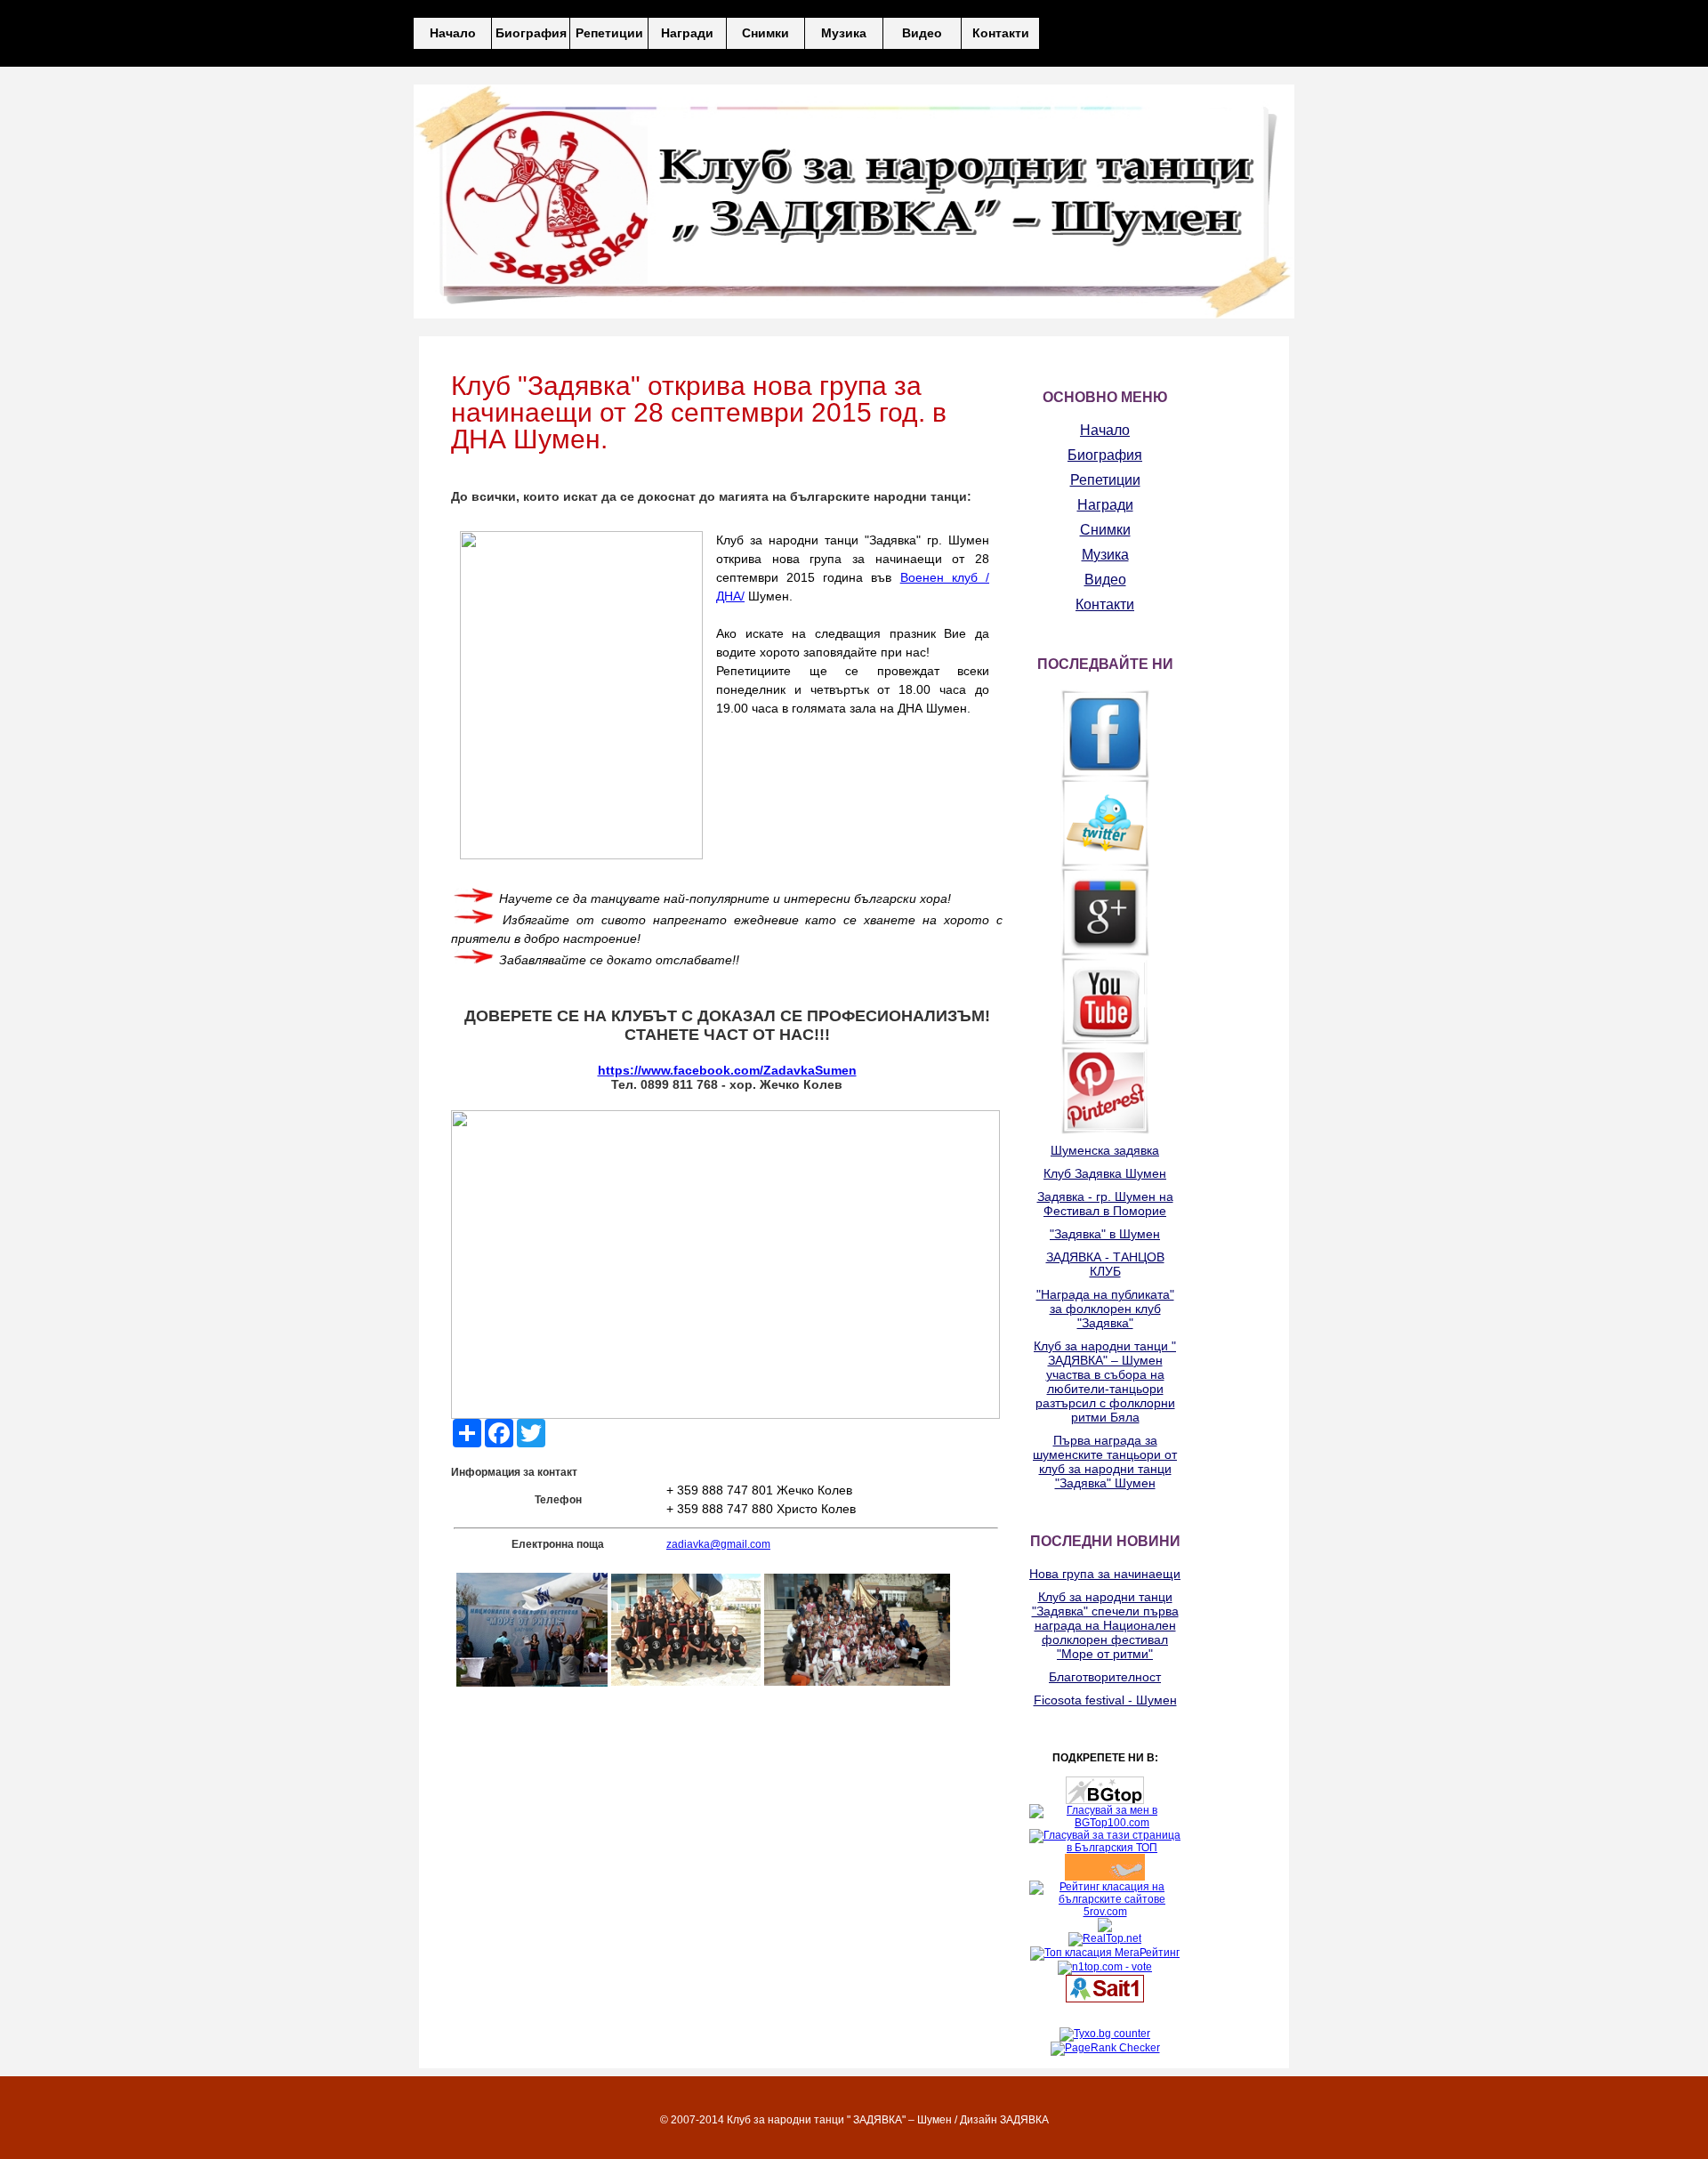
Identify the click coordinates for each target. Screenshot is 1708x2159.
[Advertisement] (592, 1806)
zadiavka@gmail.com (718, 1544)
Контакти (1001, 33)
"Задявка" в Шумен (1105, 1234)
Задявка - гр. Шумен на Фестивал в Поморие (1105, 1204)
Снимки (765, 33)
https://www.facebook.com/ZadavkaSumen (727, 1070)
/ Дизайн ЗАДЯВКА (1002, 2120)
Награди (687, 33)
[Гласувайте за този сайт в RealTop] (1105, 1938)
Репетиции (609, 33)
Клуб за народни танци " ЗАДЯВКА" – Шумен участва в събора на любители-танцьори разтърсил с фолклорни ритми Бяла (1105, 1382)
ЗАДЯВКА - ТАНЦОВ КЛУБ (1105, 1264)
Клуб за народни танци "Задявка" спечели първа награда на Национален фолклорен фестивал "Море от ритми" (1105, 1625)
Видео (922, 33)
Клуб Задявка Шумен (1105, 1173)
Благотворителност (1105, 1677)
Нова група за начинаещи (1105, 1574)
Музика (844, 33)
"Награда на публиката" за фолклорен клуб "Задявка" (1105, 1309)
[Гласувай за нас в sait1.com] (1105, 1999)
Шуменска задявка (1105, 1150)
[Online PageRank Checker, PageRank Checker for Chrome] (1105, 2048)
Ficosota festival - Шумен (1105, 1700)
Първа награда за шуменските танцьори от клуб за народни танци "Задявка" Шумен (1105, 1462)
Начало (453, 33)
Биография (531, 33)
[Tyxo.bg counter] (1105, 2034)
